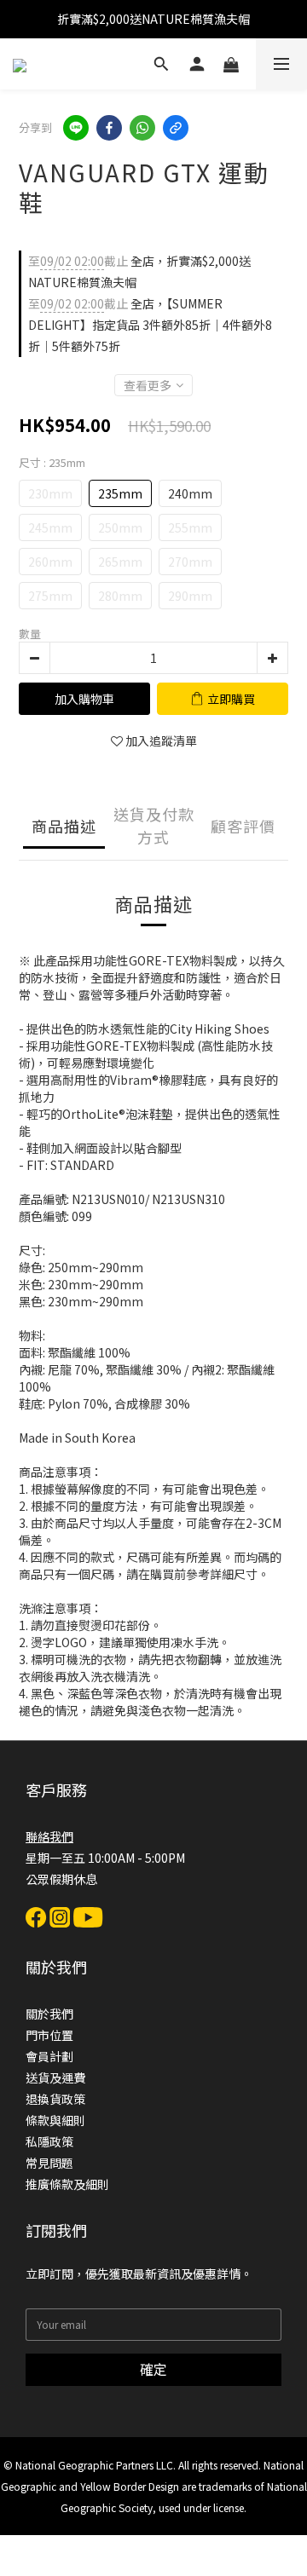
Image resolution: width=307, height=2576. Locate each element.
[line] (76, 128)
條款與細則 (55, 2120)
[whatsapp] (142, 128)
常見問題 (49, 2163)
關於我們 (49, 2014)
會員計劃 (49, 2056)
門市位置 (49, 2035)
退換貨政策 (55, 2099)
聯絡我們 (49, 1836)
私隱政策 (49, 2141)
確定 (153, 2369)
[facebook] (109, 128)
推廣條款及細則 (67, 2184)
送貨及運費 (55, 2078)
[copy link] (176, 128)
